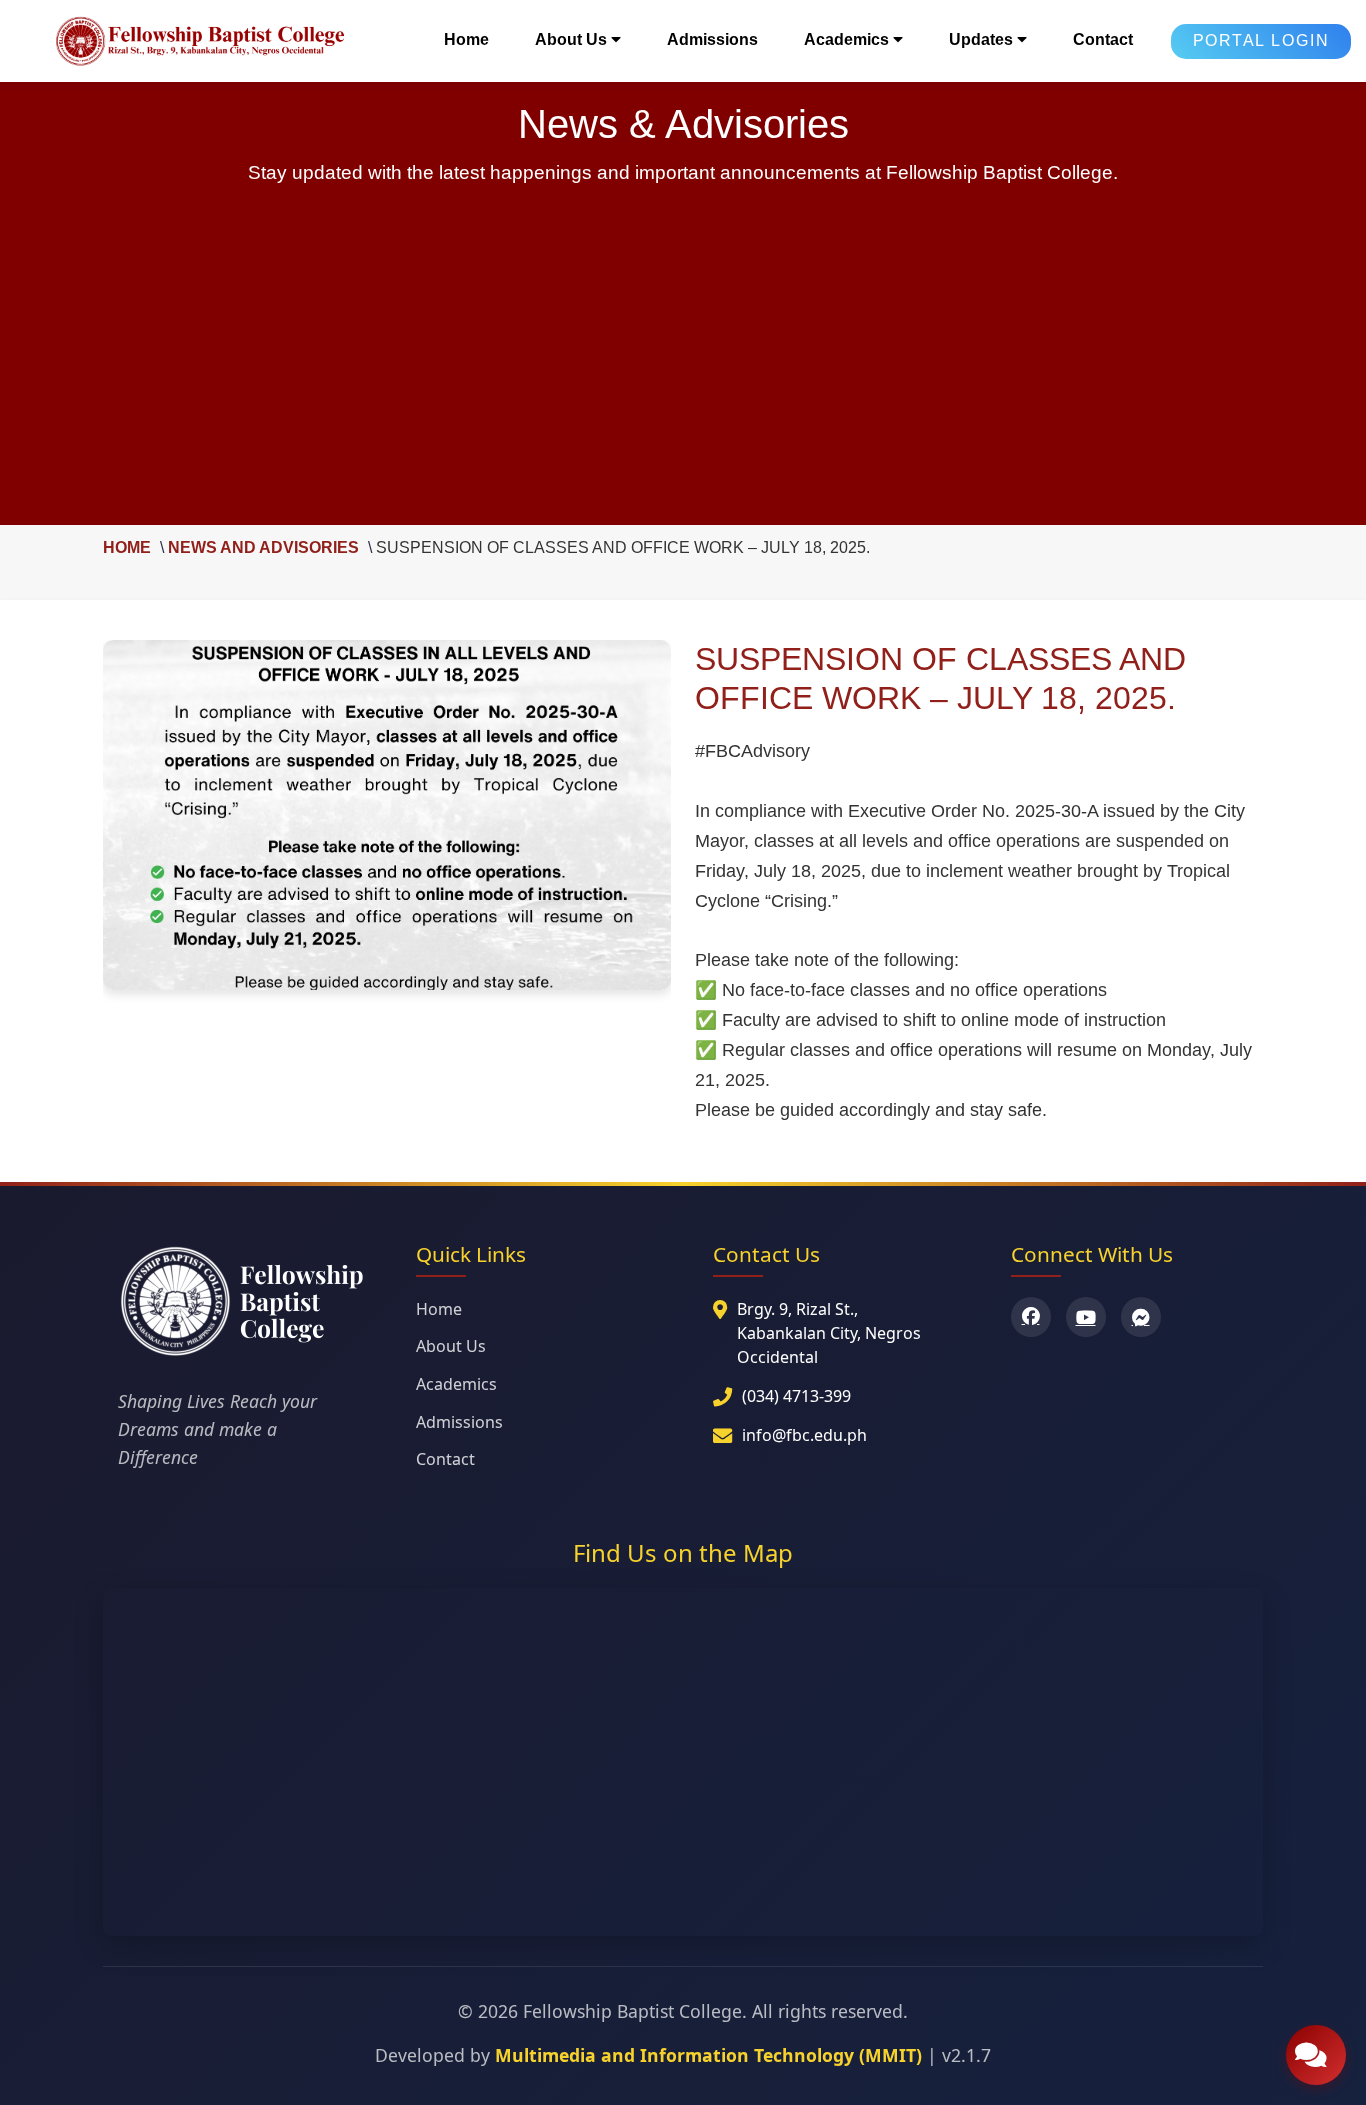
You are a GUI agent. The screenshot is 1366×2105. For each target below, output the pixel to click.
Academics (456, 1384)
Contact (1103, 39)
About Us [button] (573, 39)
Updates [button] (983, 39)
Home (466, 39)
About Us (451, 1346)
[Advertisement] (683, 345)
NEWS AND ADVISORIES (263, 547)
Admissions (712, 39)
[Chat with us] (1316, 2055)
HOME (127, 547)
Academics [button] (848, 39)
